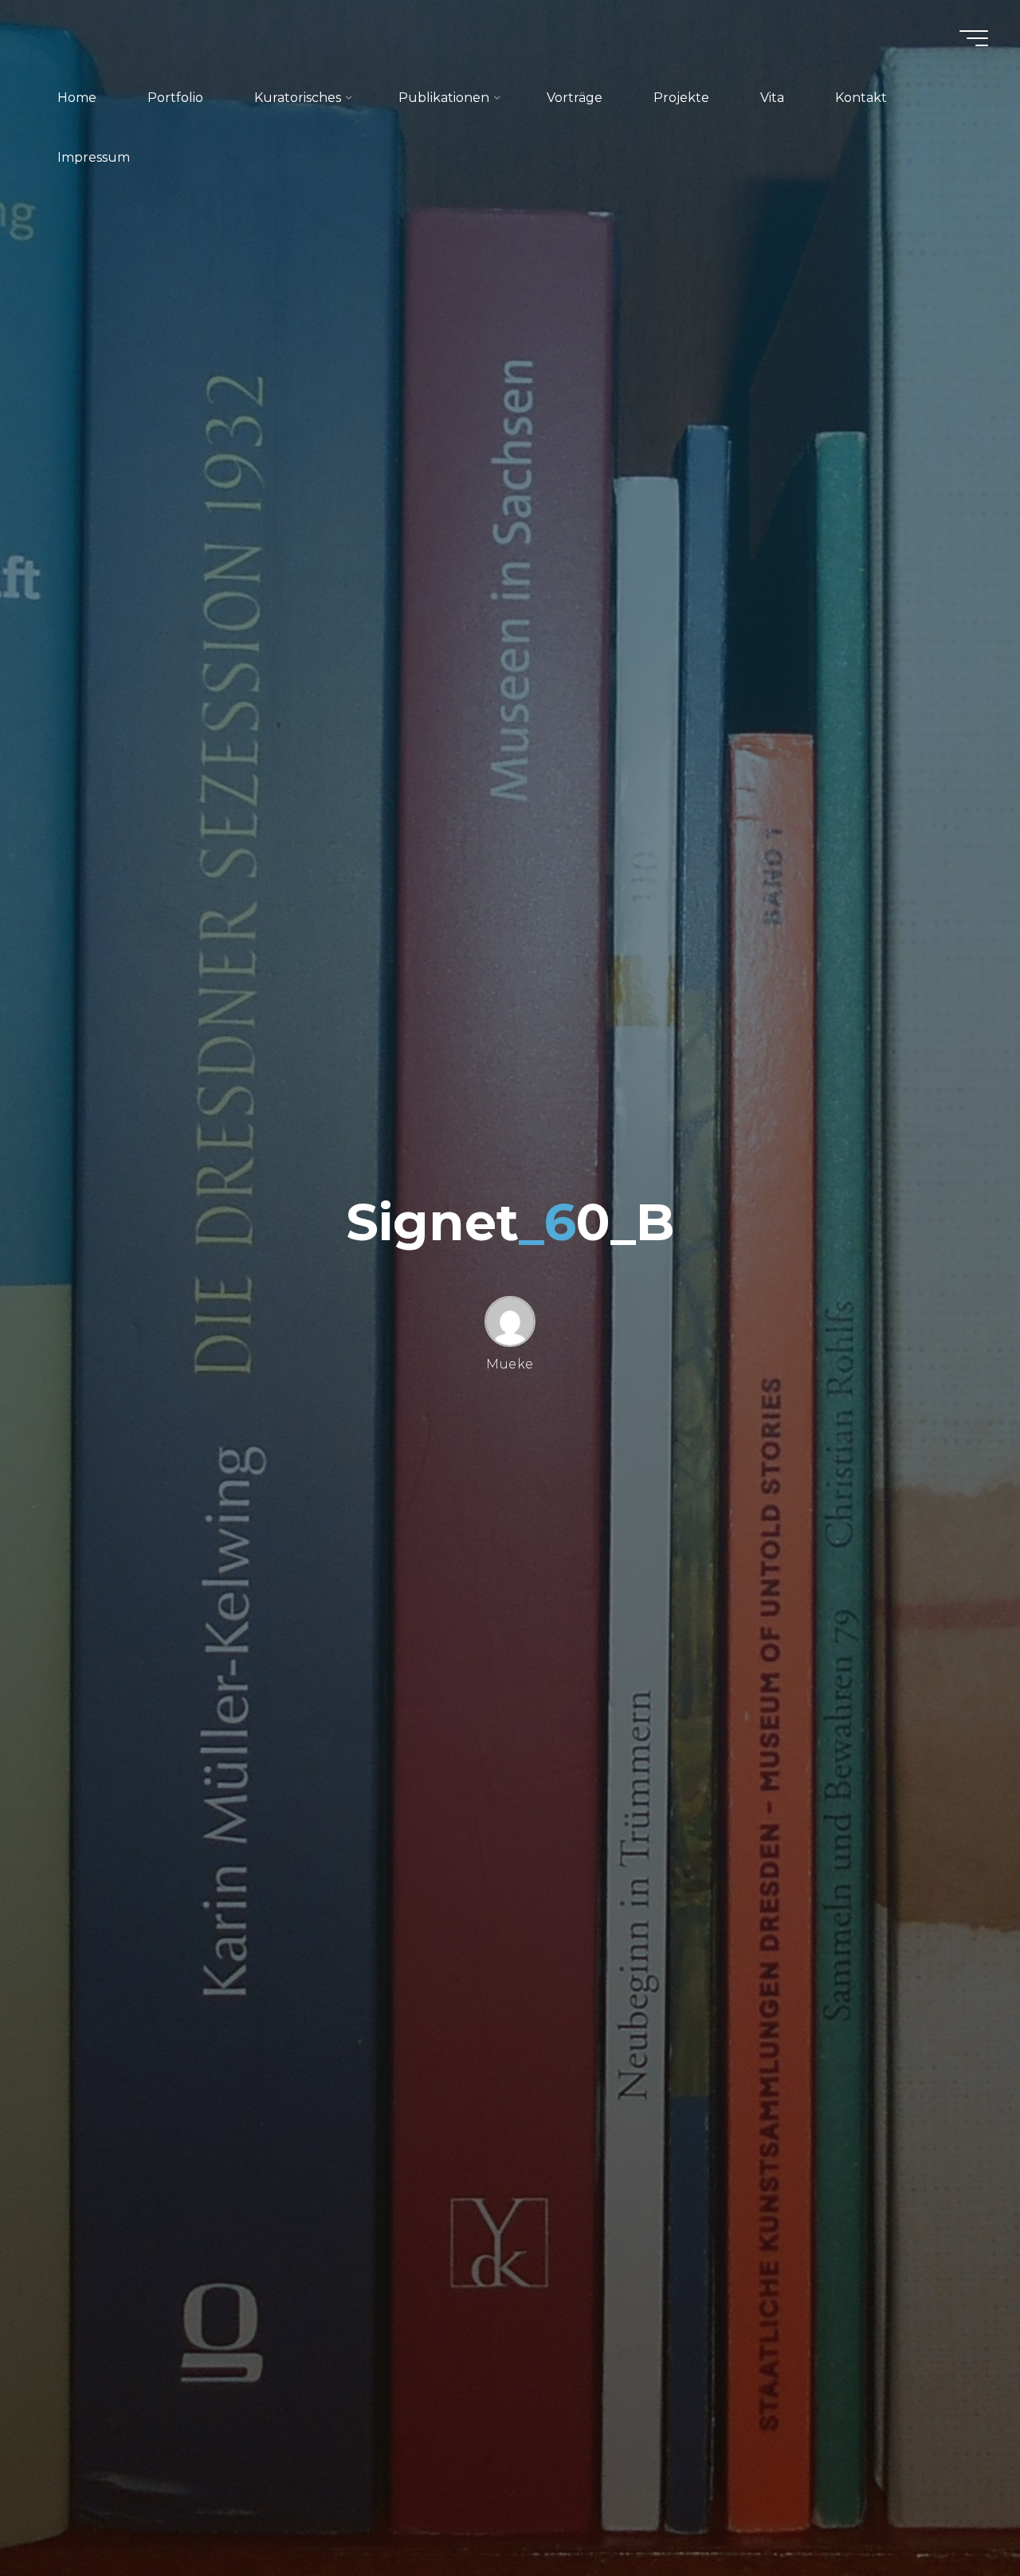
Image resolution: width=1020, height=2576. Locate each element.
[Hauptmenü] (974, 38)
